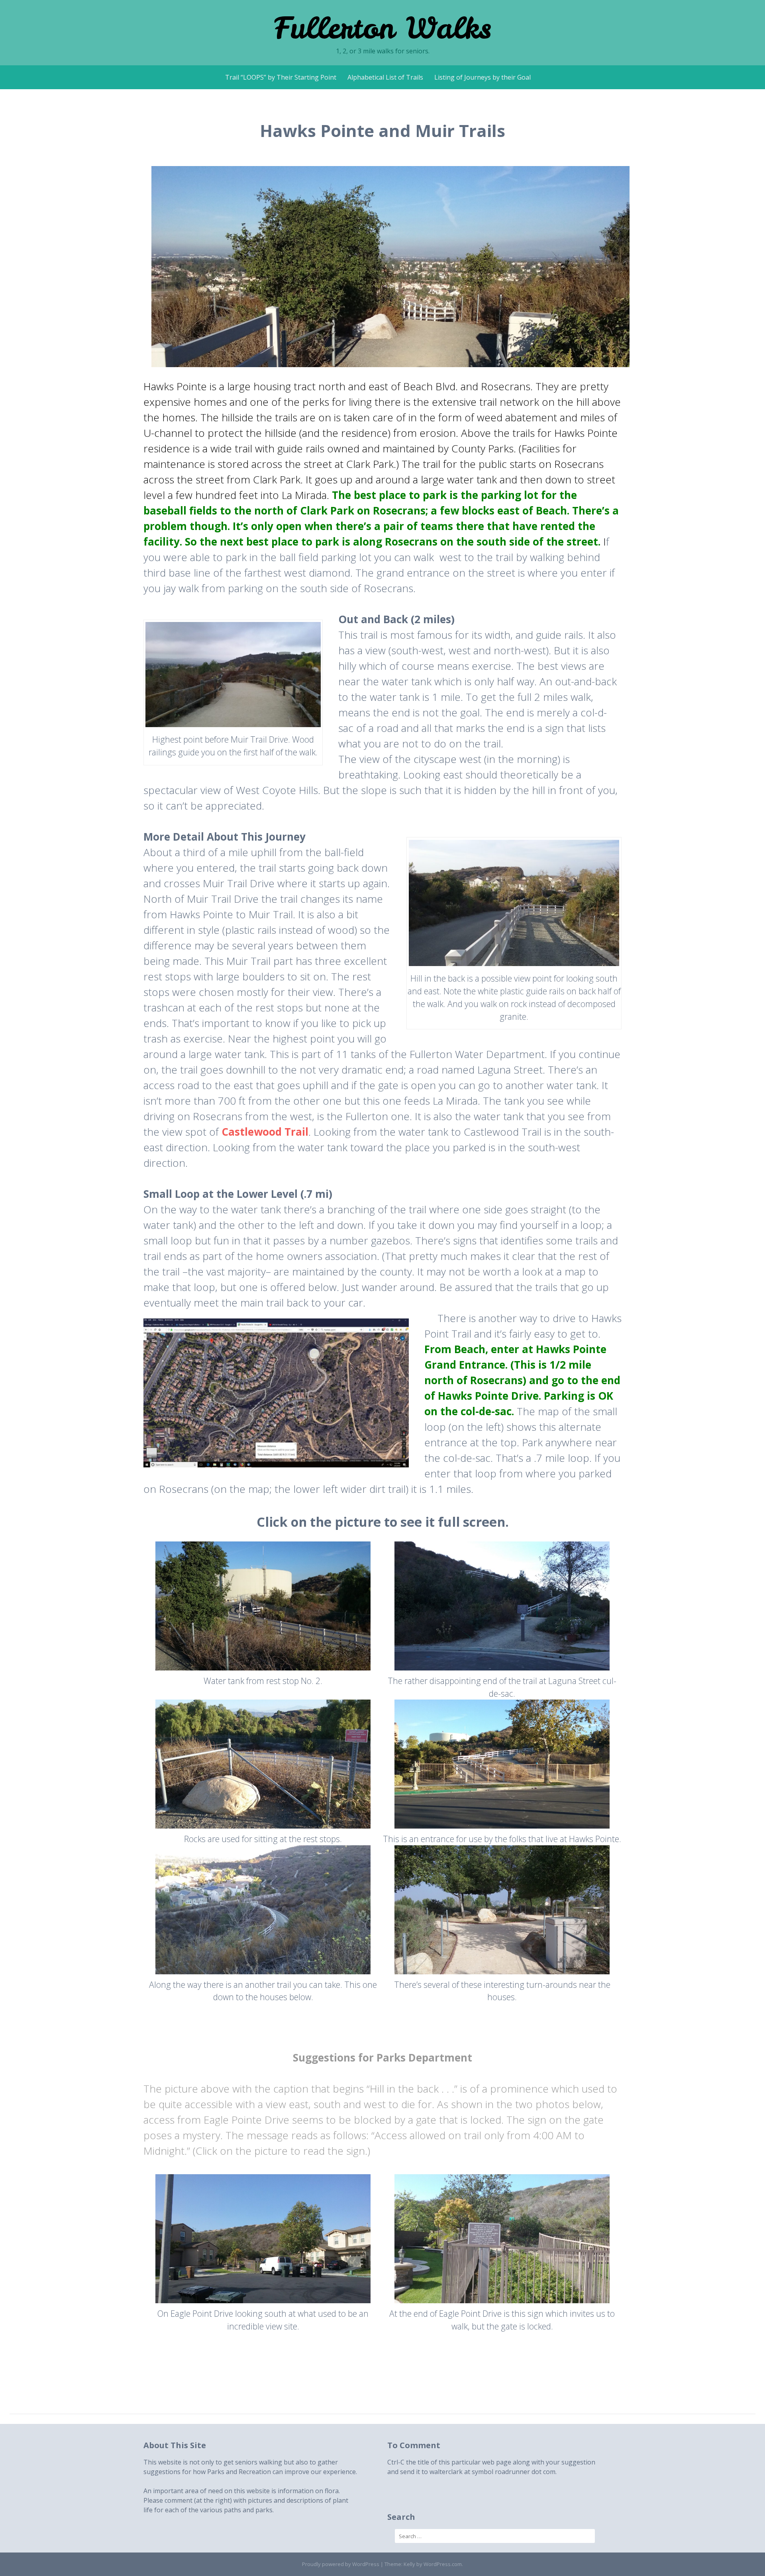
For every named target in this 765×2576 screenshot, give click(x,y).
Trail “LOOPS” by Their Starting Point (281, 77)
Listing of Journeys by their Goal (483, 77)
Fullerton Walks (382, 28)
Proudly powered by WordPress (341, 2564)
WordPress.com (443, 2564)
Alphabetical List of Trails (385, 77)
